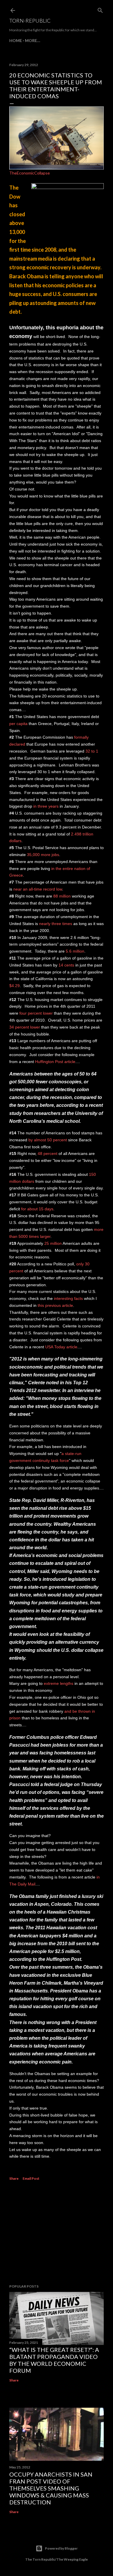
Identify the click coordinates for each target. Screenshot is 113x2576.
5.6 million (75, 951)
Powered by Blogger (61, 2548)
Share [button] (14, 2178)
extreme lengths (59, 1683)
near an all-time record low (38, 889)
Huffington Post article (55, 1062)
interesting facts (68, 1298)
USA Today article (61, 1347)
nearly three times (56, 924)
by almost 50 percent (48, 1140)
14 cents (66, 965)
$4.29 (14, 986)
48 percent (48, 1153)
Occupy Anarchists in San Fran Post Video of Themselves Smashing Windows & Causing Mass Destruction (51, 2488)
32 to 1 (92, 751)
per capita (18, 724)
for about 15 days (37, 1209)
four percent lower (36, 1013)
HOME (16, 40)
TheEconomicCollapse (30, 173)
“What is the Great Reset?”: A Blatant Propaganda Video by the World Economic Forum (54, 2360)
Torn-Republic (30, 21)
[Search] (100, 9)
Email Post (31, 2178)
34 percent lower (25, 1027)
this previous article (55, 1305)
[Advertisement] (57, 2233)
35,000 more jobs (43, 855)
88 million (62, 896)
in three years (46, 806)
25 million (53, 1243)
